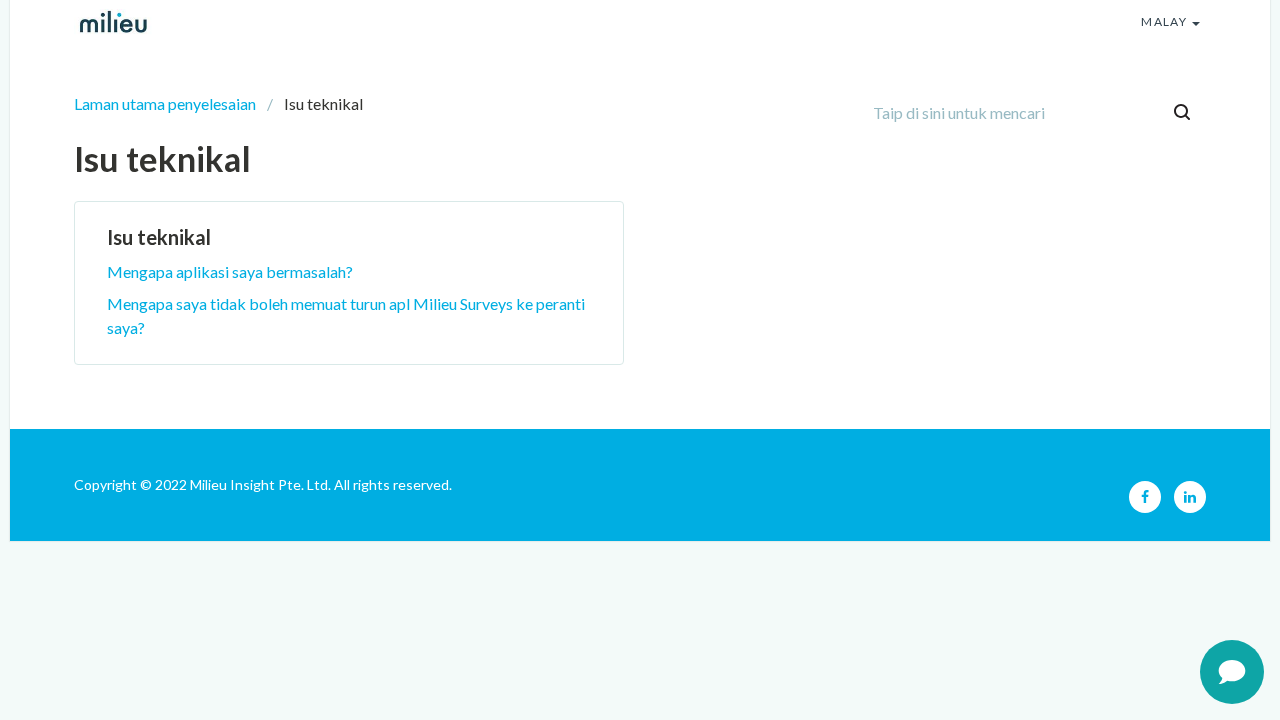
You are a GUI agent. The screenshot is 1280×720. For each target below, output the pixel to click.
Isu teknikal (159, 237)
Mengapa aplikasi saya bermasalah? (230, 271)
